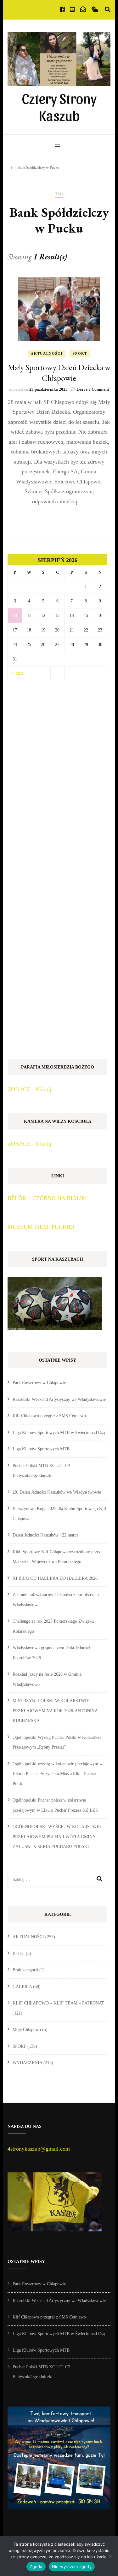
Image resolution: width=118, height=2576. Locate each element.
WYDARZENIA (27, 2063)
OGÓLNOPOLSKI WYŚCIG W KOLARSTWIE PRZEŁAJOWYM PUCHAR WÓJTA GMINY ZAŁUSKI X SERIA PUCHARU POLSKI (57, 1837)
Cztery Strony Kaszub (59, 106)
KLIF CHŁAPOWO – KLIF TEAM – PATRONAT (58, 2003)
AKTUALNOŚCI (47, 353)
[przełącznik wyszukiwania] (108, 10)
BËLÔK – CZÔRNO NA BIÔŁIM (47, 1198)
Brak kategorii (25, 1970)
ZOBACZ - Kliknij (29, 1089)
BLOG (19, 1954)
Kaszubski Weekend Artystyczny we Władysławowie (59, 1399)
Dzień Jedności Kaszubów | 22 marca (45, 1535)
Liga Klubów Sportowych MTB (41, 1449)
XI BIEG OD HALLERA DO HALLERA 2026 (55, 1578)
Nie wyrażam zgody (72, 2567)
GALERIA (22, 1987)
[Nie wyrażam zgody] (110, 2556)
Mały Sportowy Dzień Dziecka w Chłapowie (59, 373)
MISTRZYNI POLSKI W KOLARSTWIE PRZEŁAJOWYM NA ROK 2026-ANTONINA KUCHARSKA (55, 1711)
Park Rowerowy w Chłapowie (39, 1383)
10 (15, 616)
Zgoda (36, 2567)
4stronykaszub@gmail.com (39, 2149)
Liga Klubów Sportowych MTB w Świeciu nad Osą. (59, 1433)
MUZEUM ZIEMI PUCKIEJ (41, 1227)
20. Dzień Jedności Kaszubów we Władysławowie (57, 1492)
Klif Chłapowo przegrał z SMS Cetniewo (49, 1416)
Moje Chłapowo (27, 2030)
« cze (17, 673)
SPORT (80, 353)
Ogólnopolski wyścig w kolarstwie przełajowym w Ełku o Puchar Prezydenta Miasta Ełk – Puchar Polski (58, 1774)
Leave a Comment (93, 389)
